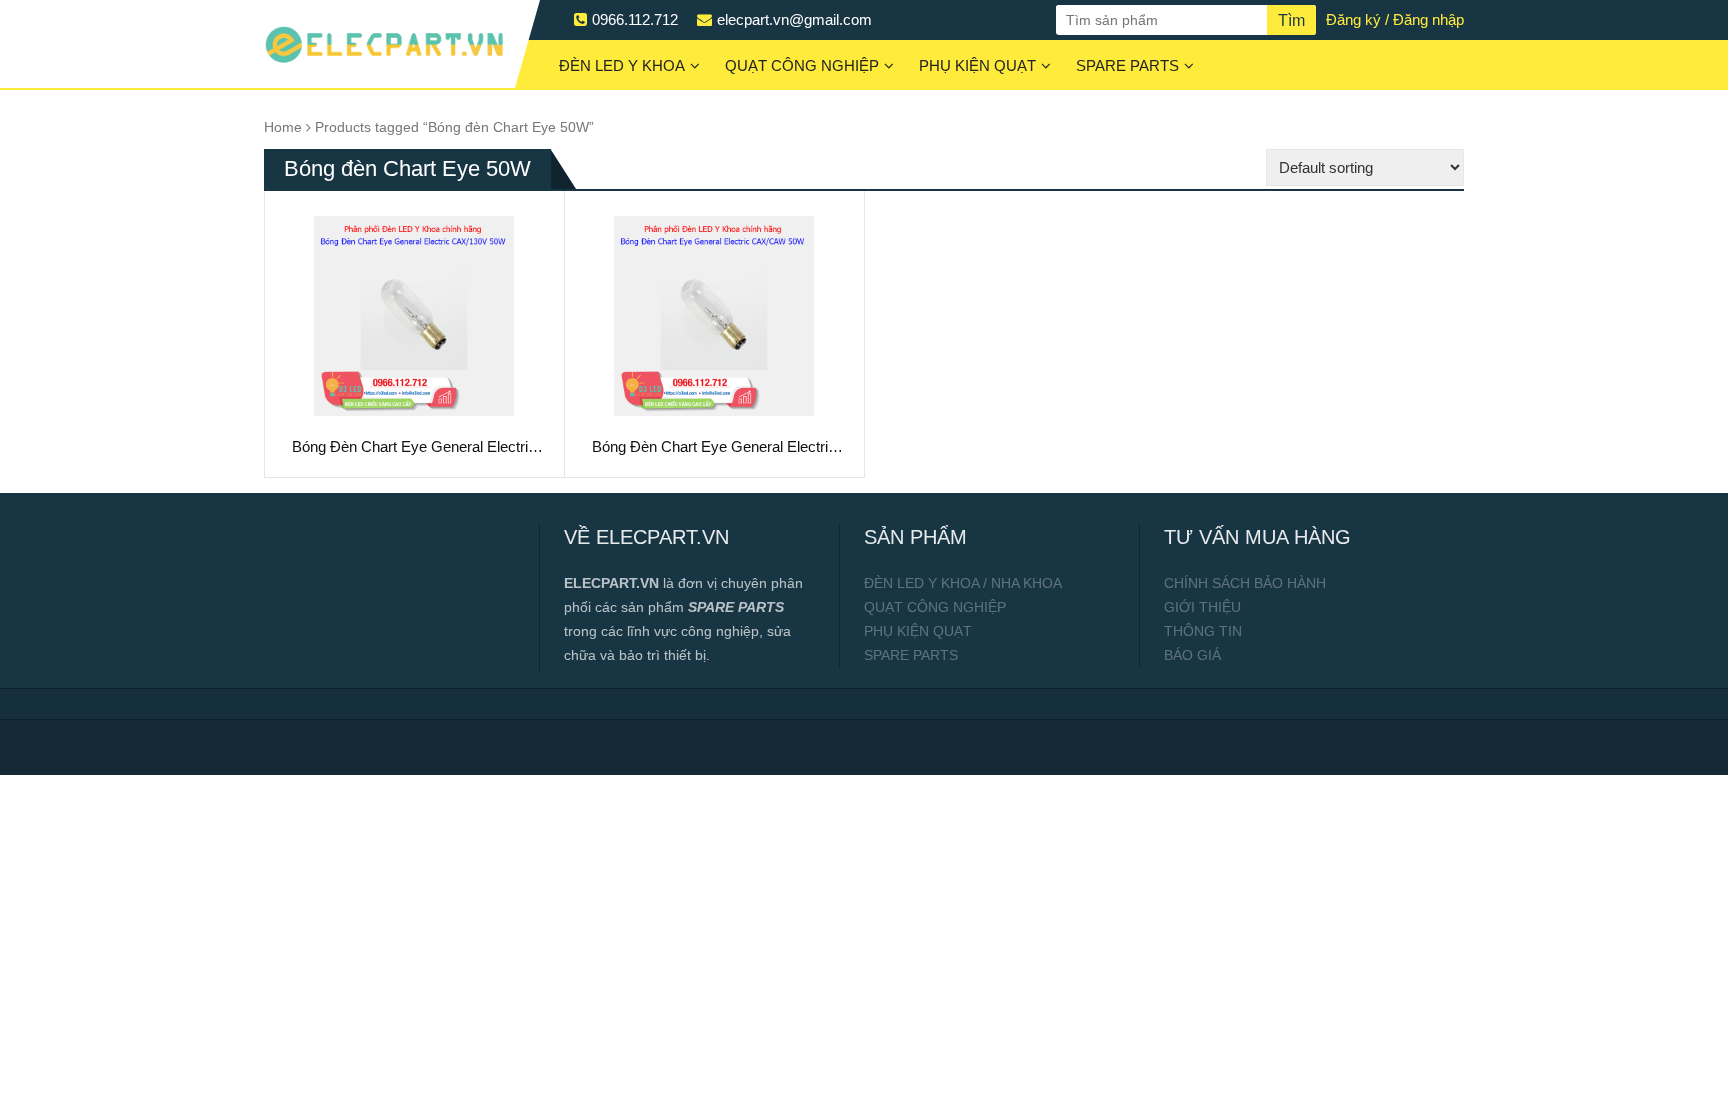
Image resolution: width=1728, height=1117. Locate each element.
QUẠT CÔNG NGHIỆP (802, 65)
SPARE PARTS (1127, 65)
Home (283, 127)
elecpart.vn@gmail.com (794, 19)
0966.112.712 (635, 19)
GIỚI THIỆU (1202, 607)
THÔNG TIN (1203, 631)
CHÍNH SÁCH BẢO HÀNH (1245, 583)
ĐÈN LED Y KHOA (622, 65)
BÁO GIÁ (1192, 655)
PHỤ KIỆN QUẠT (977, 65)
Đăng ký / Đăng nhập (1395, 19)
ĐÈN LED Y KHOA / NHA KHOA (963, 583)
